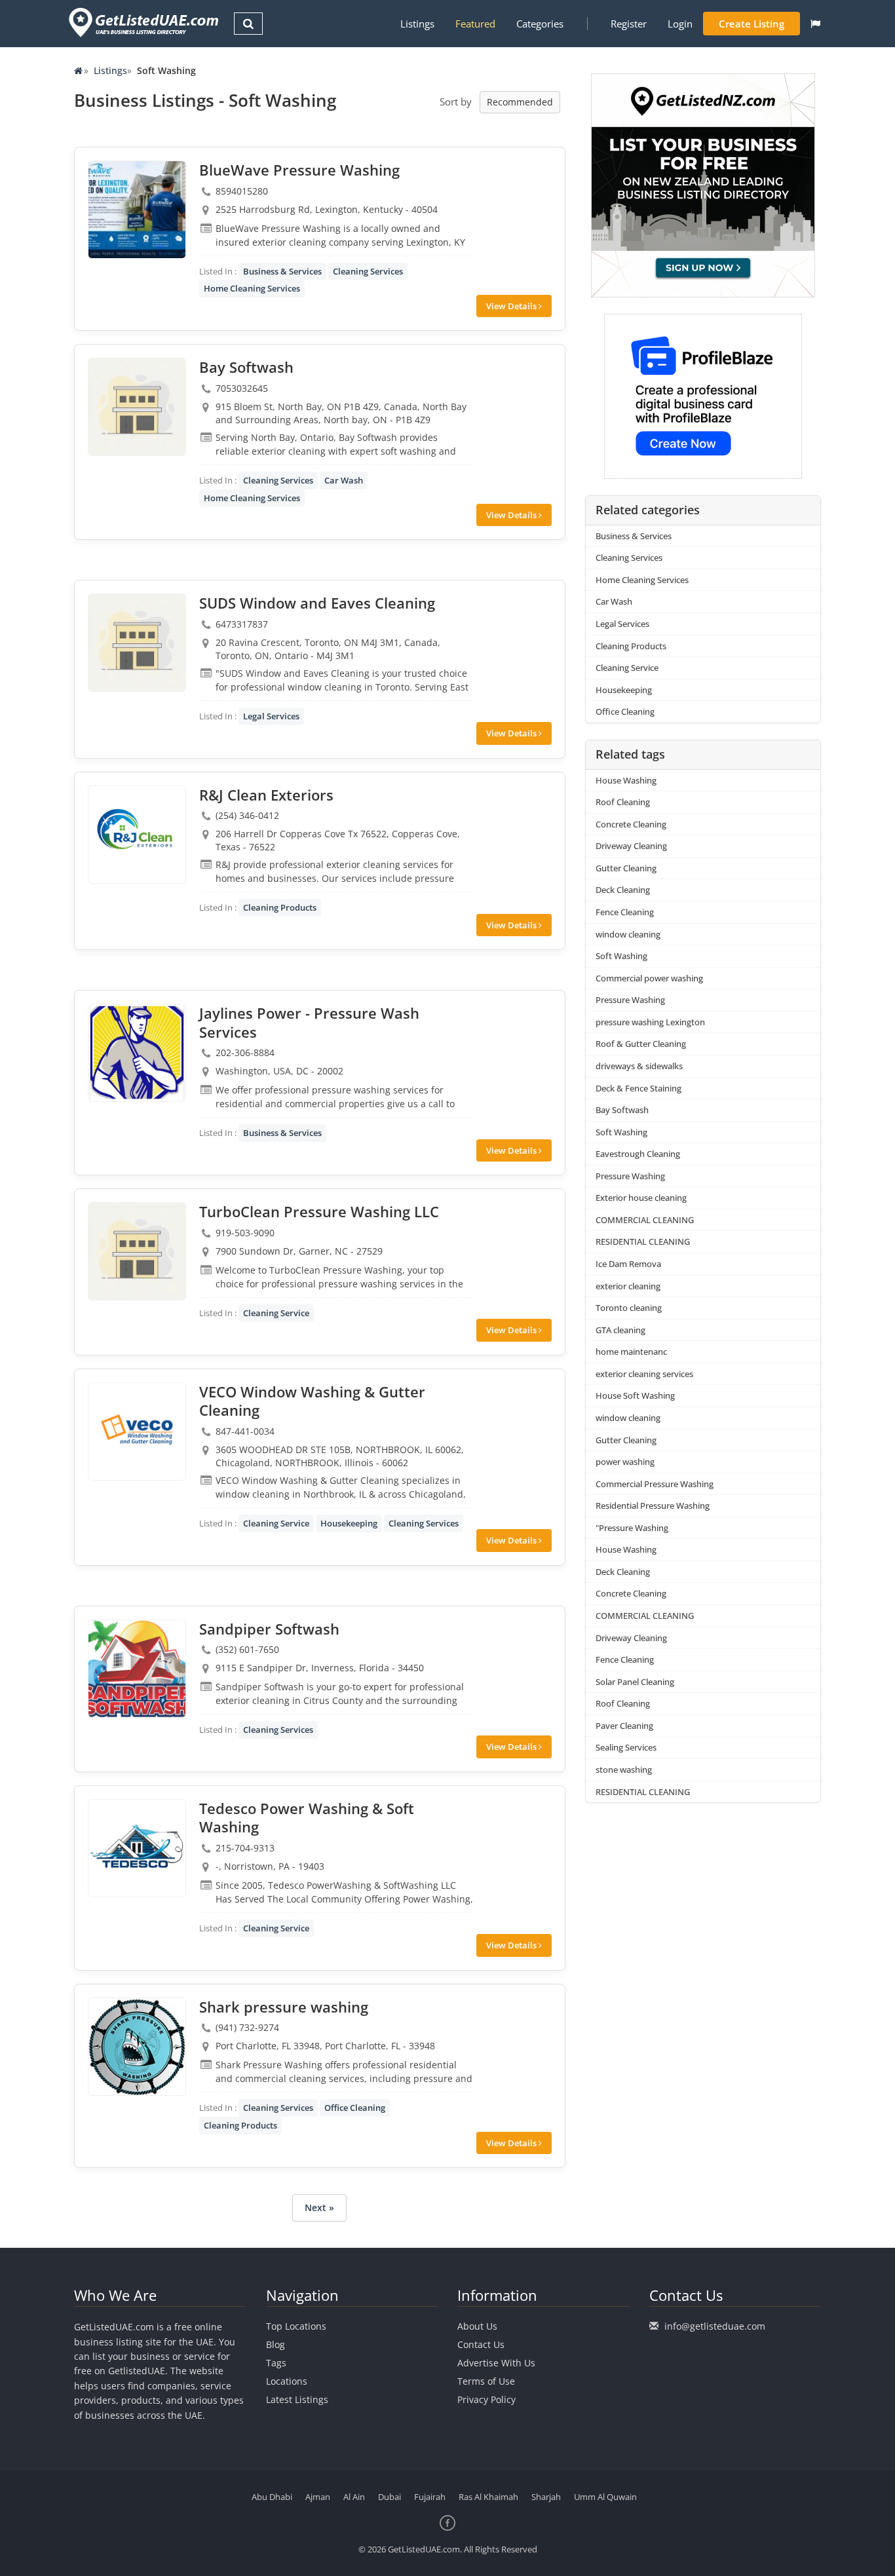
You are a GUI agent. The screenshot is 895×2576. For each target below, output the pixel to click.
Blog (276, 2344)
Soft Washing (621, 956)
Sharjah (546, 2497)
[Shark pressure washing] (137, 2047)
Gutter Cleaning (626, 868)
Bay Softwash (622, 1110)
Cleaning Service (276, 1313)
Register (629, 24)
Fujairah (430, 2497)
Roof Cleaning (623, 802)
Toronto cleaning (629, 1308)
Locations (287, 2381)
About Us (477, 2326)
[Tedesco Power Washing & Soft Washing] (137, 1848)
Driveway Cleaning (631, 846)
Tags (276, 2363)
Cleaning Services (368, 271)
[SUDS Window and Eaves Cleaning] (137, 643)
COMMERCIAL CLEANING (645, 1220)
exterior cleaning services (644, 1374)
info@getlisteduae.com (715, 2326)
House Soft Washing (635, 1395)
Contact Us (481, 2344)
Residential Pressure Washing (653, 1506)
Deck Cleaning (623, 890)
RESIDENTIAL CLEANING (643, 1241)
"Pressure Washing (632, 1528)
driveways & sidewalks (639, 1066)
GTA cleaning (620, 1330)
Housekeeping (349, 1523)
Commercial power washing (649, 978)
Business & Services (282, 271)
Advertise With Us (496, 2363)
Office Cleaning (355, 2108)
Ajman (318, 2497)
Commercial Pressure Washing (655, 1484)
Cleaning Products (280, 907)
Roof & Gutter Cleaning (641, 1044)
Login (680, 24)
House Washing (626, 780)
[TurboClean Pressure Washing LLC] (137, 1251)
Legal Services (271, 716)
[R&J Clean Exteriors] (137, 835)
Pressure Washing (630, 1000)
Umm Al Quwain (605, 2497)
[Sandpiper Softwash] (137, 1669)
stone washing (624, 1770)
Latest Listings (297, 2399)
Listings (417, 24)
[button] (815, 24)
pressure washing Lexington (650, 1022)
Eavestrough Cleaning (638, 1154)
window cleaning (628, 934)
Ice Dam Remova (628, 1264)
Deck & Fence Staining (638, 1088)
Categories (540, 24)
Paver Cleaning (624, 1726)
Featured (475, 24)
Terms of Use (486, 2381)
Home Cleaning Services (252, 288)
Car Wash (344, 480)
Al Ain (354, 2497)
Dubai (390, 2497)
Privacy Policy (486, 2399)
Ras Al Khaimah (488, 2497)
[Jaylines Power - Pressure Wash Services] (137, 1053)
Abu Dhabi (272, 2497)
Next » (319, 2207)
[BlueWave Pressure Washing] (137, 210)
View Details (512, 306)
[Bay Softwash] (137, 407)
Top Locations (296, 2326)
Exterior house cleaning (641, 1198)
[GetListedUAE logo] (143, 23)
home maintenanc (631, 1352)
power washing (625, 1462)
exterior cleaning (628, 1286)
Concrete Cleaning (631, 824)
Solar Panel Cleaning (635, 1682)
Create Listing (752, 24)
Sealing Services (626, 1747)
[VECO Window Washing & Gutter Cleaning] (137, 1431)
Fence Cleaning (625, 912)
